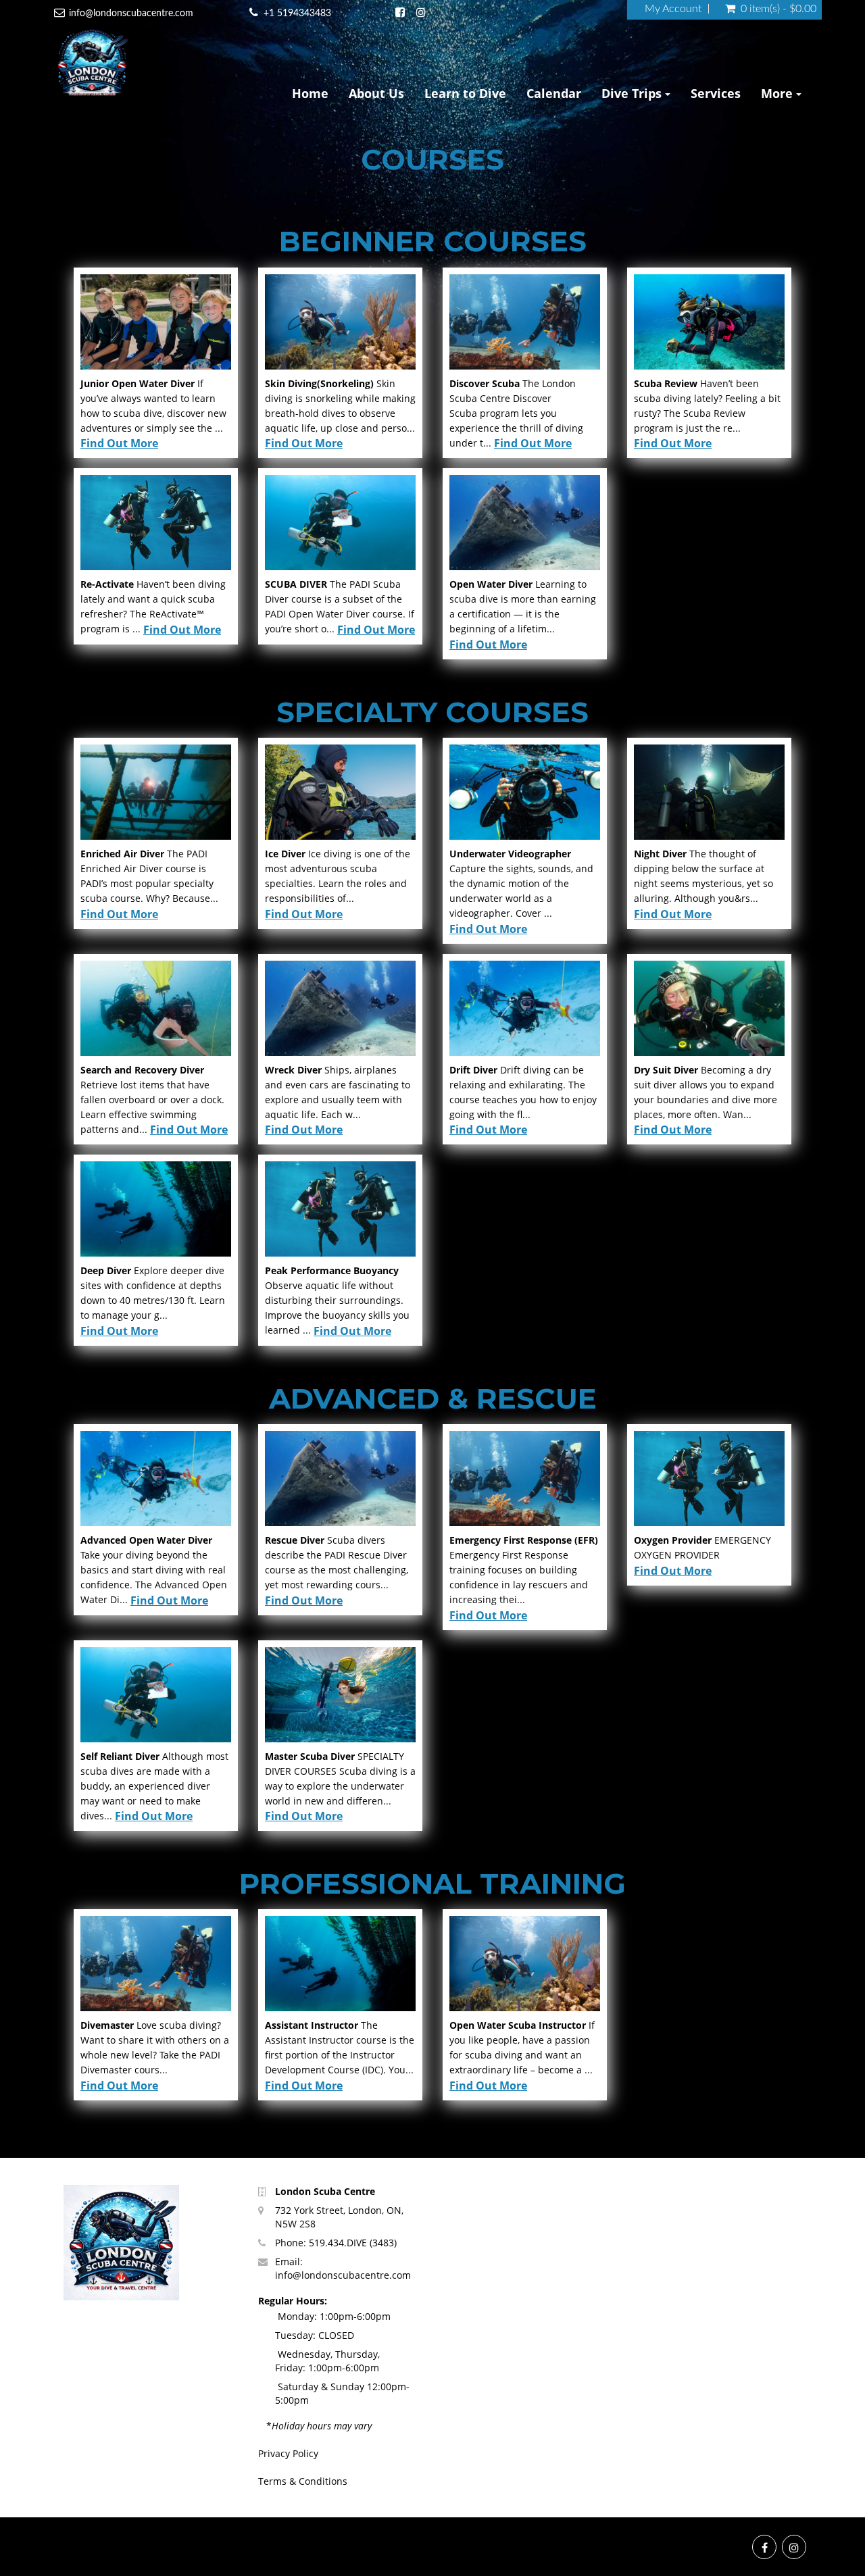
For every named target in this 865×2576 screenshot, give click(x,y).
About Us (376, 93)
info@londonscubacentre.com (131, 14)
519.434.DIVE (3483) (353, 2243)
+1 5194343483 (297, 14)
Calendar (554, 93)
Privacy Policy (288, 2453)
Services (716, 93)
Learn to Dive (465, 93)
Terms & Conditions (303, 2481)
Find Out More (119, 443)
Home (310, 93)
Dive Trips (633, 93)
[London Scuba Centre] (92, 64)
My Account (673, 9)
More (778, 93)
